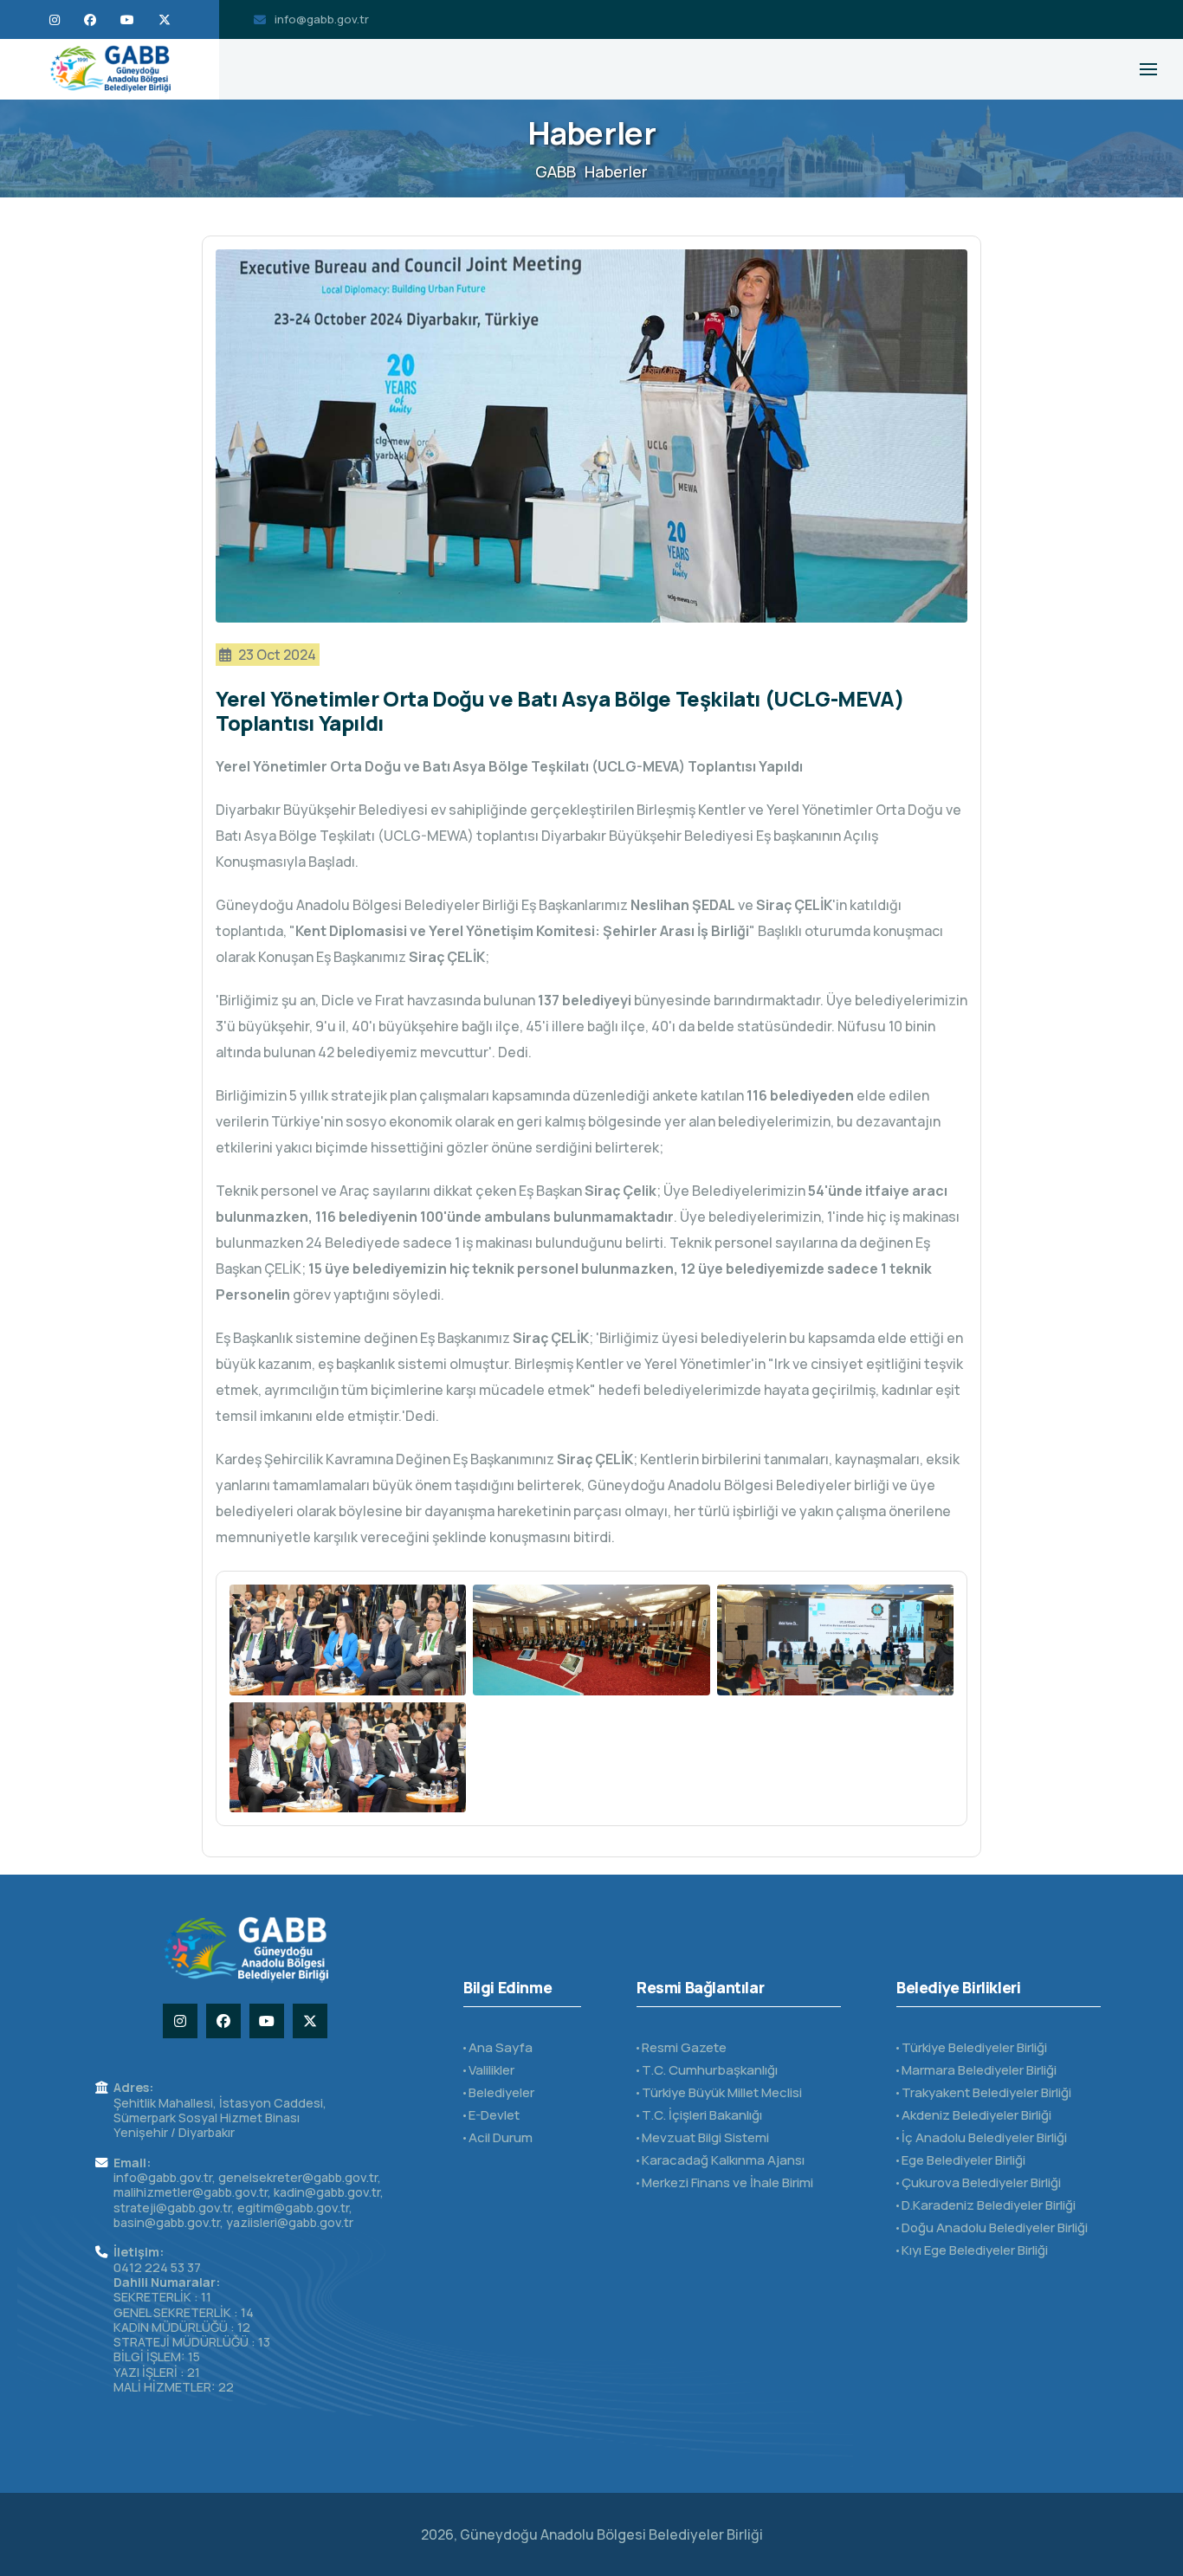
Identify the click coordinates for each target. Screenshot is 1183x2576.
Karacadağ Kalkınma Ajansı (722, 2160)
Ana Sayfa (499, 2047)
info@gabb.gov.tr (322, 19)
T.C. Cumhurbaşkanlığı (708, 2070)
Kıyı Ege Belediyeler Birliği (973, 2250)
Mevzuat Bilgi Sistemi (704, 2137)
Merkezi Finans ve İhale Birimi (726, 2182)
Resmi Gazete (683, 2047)
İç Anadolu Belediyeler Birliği (983, 2137)
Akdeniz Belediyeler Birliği (975, 2115)
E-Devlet (493, 2115)
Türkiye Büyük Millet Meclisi (721, 2092)
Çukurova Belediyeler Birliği (980, 2182)
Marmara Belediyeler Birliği (978, 2070)
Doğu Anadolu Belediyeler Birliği (993, 2227)
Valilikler (490, 2070)
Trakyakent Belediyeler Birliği (985, 2092)
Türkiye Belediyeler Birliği (973, 2047)
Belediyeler (500, 2092)
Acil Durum (499, 2137)
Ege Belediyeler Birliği (962, 2160)
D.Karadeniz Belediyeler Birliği (987, 2205)
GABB (556, 171)
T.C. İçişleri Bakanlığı (701, 2115)
